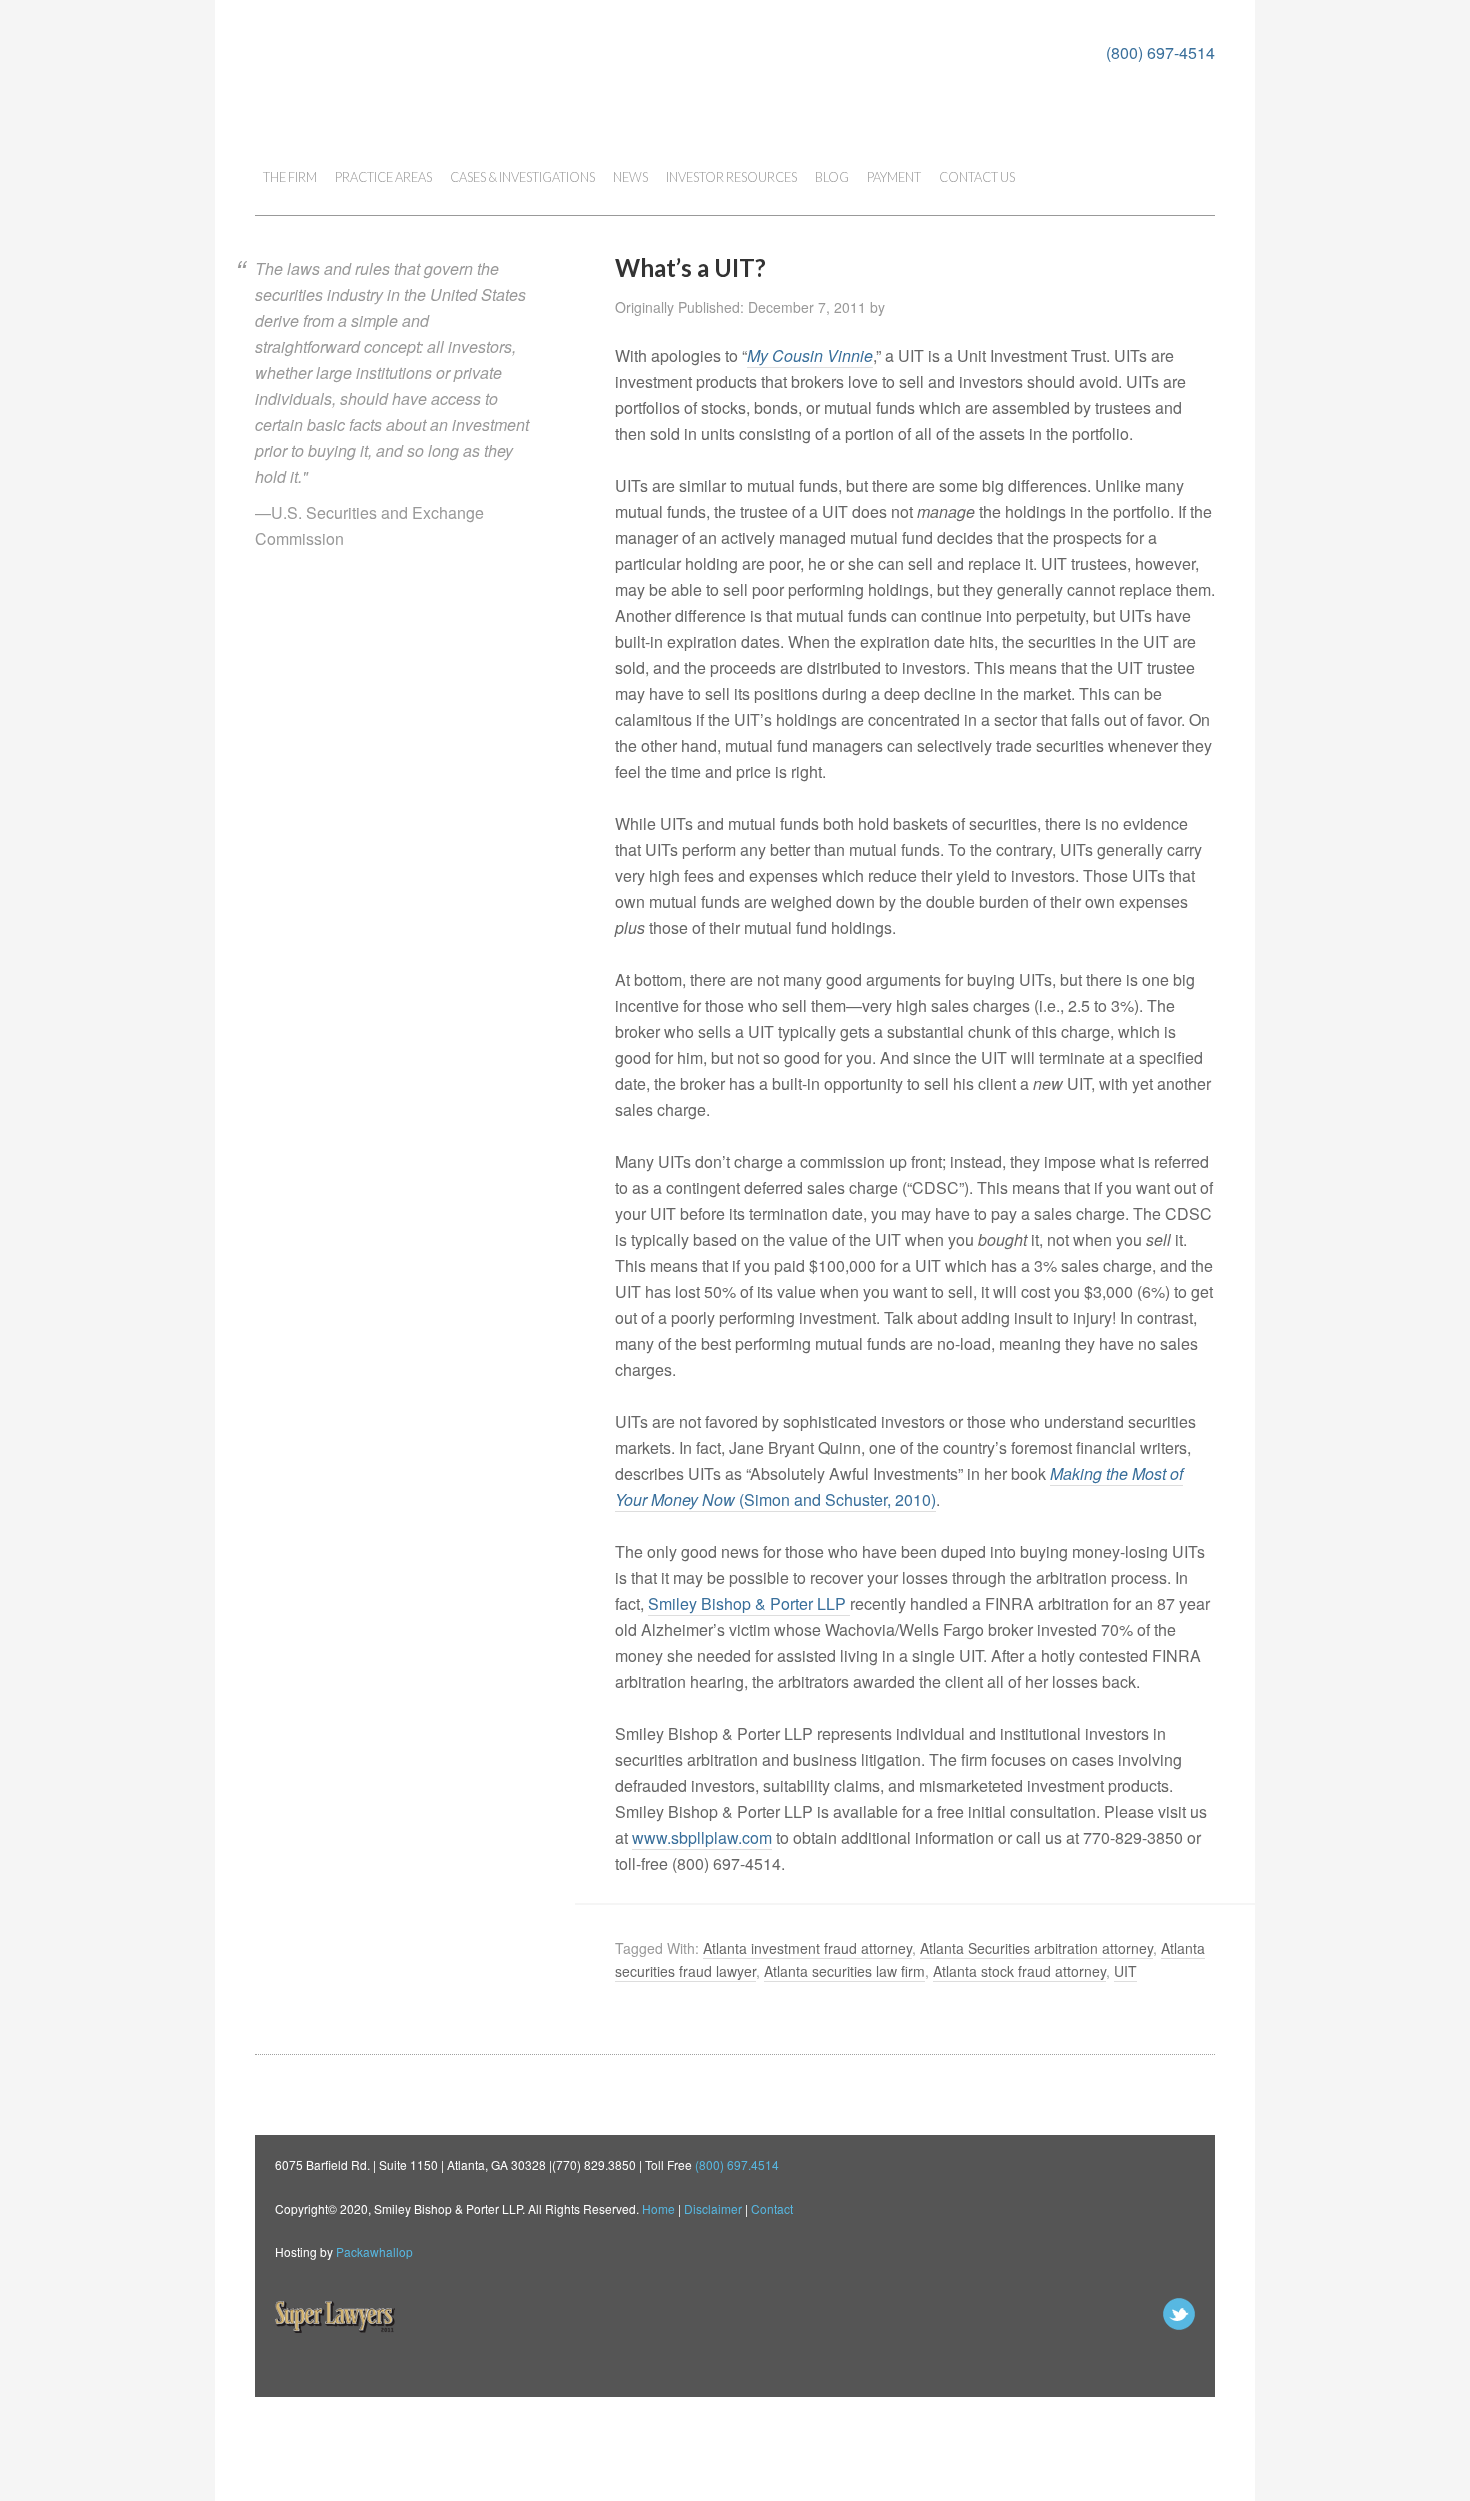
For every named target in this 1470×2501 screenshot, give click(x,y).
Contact (772, 2208)
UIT (1125, 1971)
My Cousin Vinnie (810, 355)
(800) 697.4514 (737, 2164)
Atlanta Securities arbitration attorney (1036, 1948)
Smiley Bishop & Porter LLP (749, 1603)
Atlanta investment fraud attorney (807, 1948)
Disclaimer (713, 2208)
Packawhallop (374, 2251)
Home (658, 2208)
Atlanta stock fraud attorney (1019, 1971)
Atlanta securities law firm (844, 1971)
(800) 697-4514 (1160, 52)
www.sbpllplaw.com (702, 1837)
